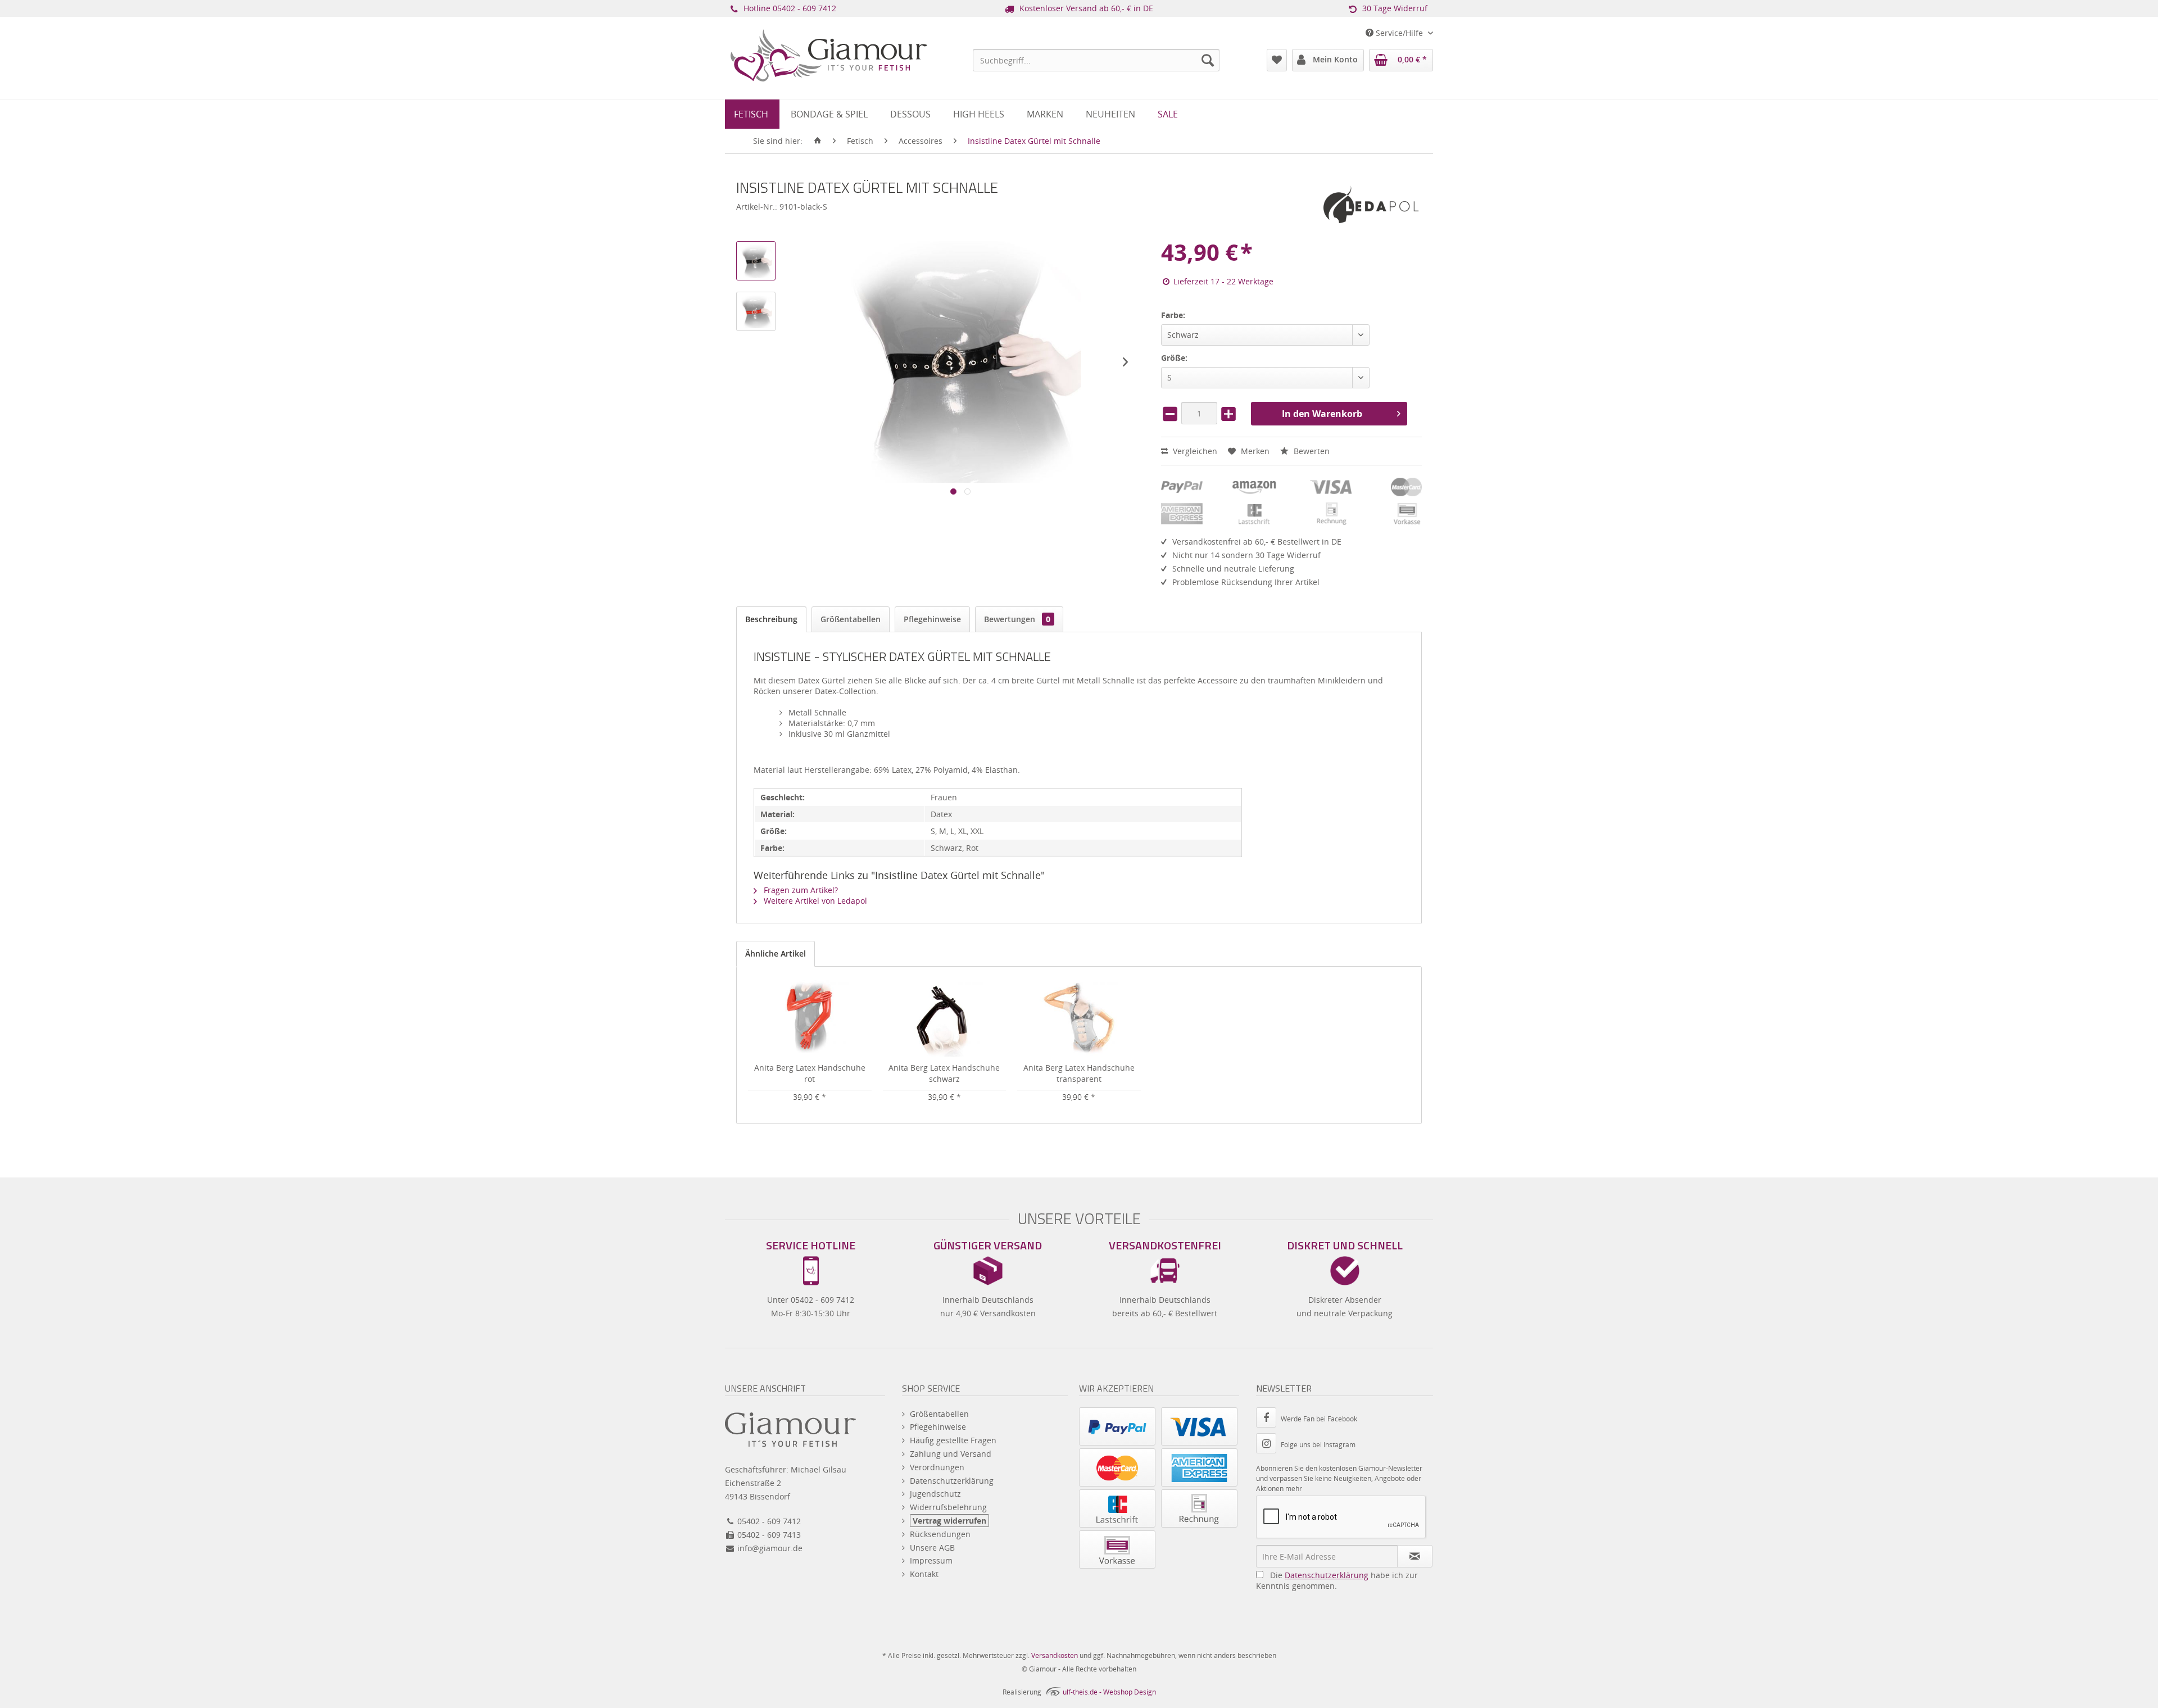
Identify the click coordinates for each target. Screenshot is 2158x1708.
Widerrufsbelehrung (948, 1507)
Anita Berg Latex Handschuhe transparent (1079, 1073)
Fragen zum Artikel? (800, 890)
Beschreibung (771, 619)
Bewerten (1311, 451)
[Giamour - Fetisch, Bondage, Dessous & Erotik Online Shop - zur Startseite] (829, 71)
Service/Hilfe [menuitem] (1399, 33)
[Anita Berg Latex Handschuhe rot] (810, 1017)
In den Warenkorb (1322, 414)
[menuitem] (1096, 60)
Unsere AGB (932, 1548)
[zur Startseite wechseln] (818, 141)
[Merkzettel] (1277, 60)
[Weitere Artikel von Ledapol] (1371, 205)
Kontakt (924, 1574)
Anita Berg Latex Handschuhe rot (810, 1073)
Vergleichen (1194, 451)
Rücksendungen (940, 1534)
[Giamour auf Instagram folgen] (1268, 1445)
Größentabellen (851, 619)
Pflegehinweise (932, 619)
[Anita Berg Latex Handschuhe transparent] (1079, 1017)
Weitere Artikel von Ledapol (814, 901)
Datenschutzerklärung (952, 1481)
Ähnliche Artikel (776, 953)
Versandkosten (1055, 1655)
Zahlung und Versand (951, 1454)
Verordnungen (937, 1467)
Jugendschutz (935, 1494)
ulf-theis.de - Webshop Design (1109, 1692)
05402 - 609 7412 (804, 8)
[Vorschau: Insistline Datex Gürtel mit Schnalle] (756, 261)
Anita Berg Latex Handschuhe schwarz (944, 1073)
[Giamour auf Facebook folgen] (1268, 1419)
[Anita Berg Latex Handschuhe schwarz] (945, 1017)
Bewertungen (1017, 619)
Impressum (931, 1560)
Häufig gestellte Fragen (953, 1440)
